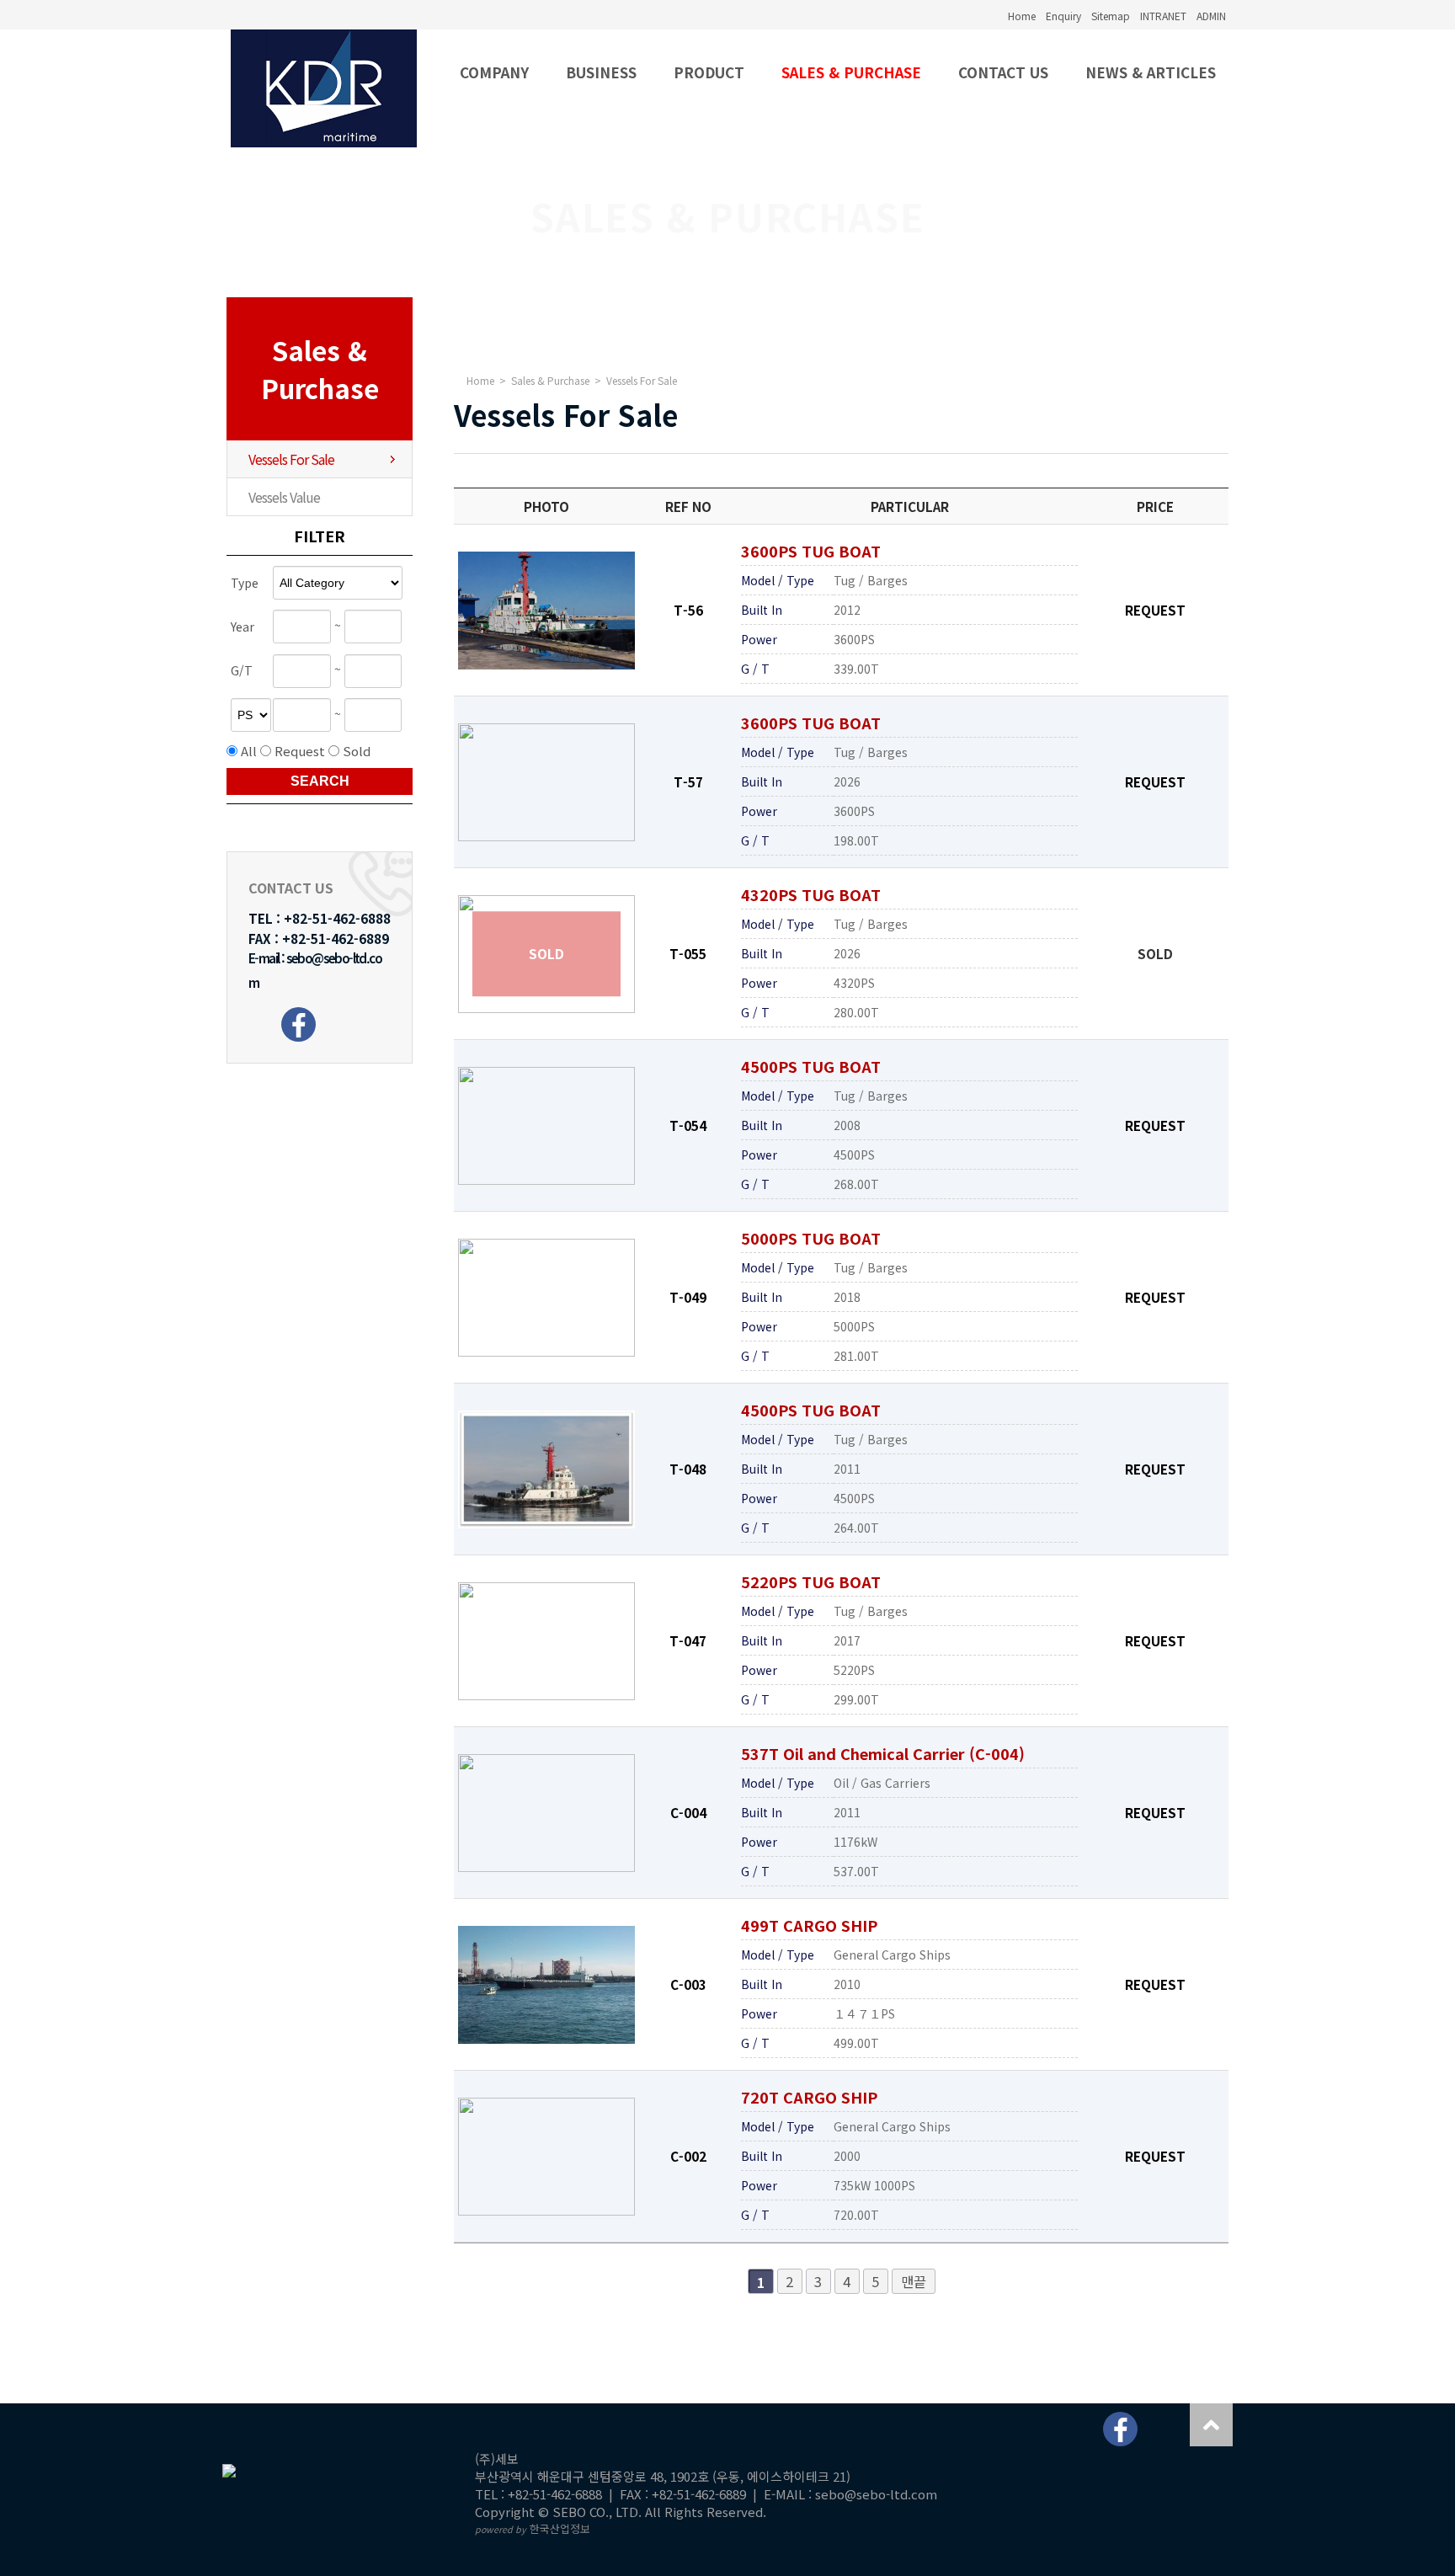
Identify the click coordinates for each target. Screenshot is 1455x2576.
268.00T (856, 1184)
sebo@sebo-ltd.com (876, 2494)
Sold (357, 751)
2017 (847, 1640)
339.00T (856, 669)
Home (1022, 16)
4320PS (854, 983)
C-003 (688, 1984)
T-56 (688, 610)
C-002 (688, 2156)
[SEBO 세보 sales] (324, 88)
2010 (847, 1984)
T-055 (688, 953)
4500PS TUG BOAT (811, 1066)
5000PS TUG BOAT (811, 1238)
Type (245, 583)
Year (242, 627)
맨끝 (914, 2281)
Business (601, 72)
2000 (847, 2156)
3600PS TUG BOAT (811, 551)
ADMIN (1211, 16)
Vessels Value (284, 497)
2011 (847, 1469)
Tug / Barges (871, 580)
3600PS (854, 639)
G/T (242, 671)
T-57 (688, 781)
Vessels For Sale (291, 459)
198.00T (856, 840)
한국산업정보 (533, 2528)
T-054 (688, 1125)
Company (494, 72)
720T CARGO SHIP (809, 2097)
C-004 (688, 1812)
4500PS (854, 1155)
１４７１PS (864, 2013)
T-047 (688, 1640)
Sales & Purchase (851, 72)
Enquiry (1063, 16)
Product (709, 72)
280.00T (856, 1012)
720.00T (856, 2215)
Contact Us (1003, 72)
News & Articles (1151, 72)
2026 (847, 781)
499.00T (856, 2043)
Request (300, 751)
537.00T (856, 1871)
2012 (847, 610)
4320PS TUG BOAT (811, 894)
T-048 (688, 1469)
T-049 (688, 1297)
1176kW (855, 1842)
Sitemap (1111, 16)
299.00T (856, 1699)
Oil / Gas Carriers (882, 1783)
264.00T (856, 1528)
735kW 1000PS (874, 2185)
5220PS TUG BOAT (811, 1581)
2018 (847, 1297)
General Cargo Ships (892, 1955)
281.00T (856, 1356)
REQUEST (1155, 610)
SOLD (1155, 953)
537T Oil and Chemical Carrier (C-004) (883, 1753)
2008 (847, 1125)
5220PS (854, 1670)
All (249, 751)
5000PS (854, 1326)
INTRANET (1163, 16)
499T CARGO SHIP (809, 1925)
